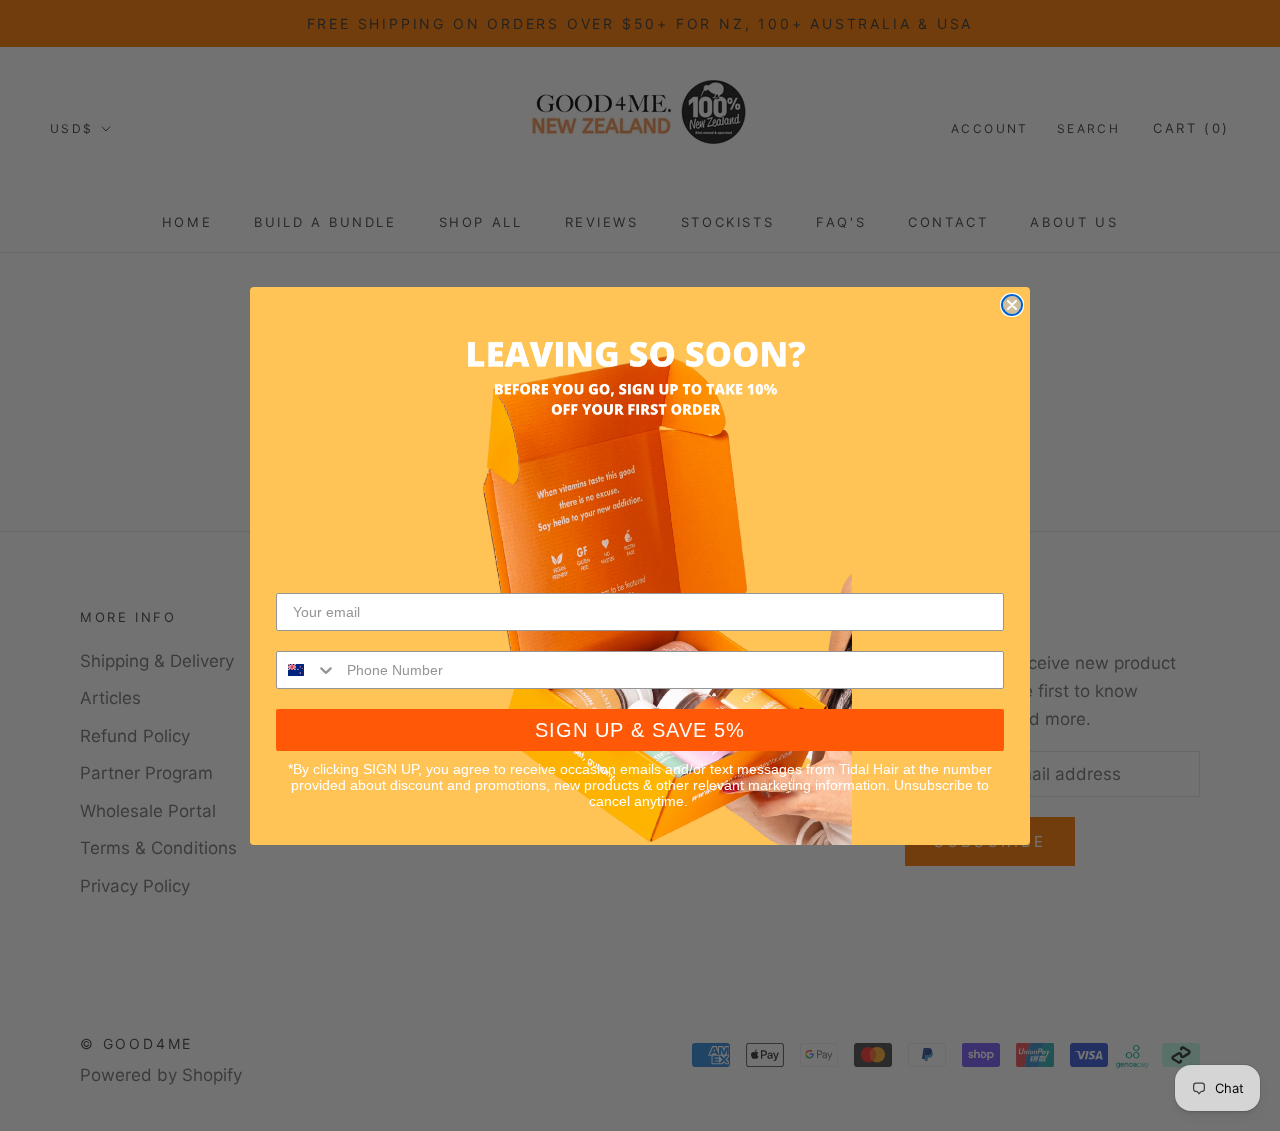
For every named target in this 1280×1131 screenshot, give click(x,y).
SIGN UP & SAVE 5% (640, 730)
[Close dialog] (1012, 305)
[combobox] (307, 670)
